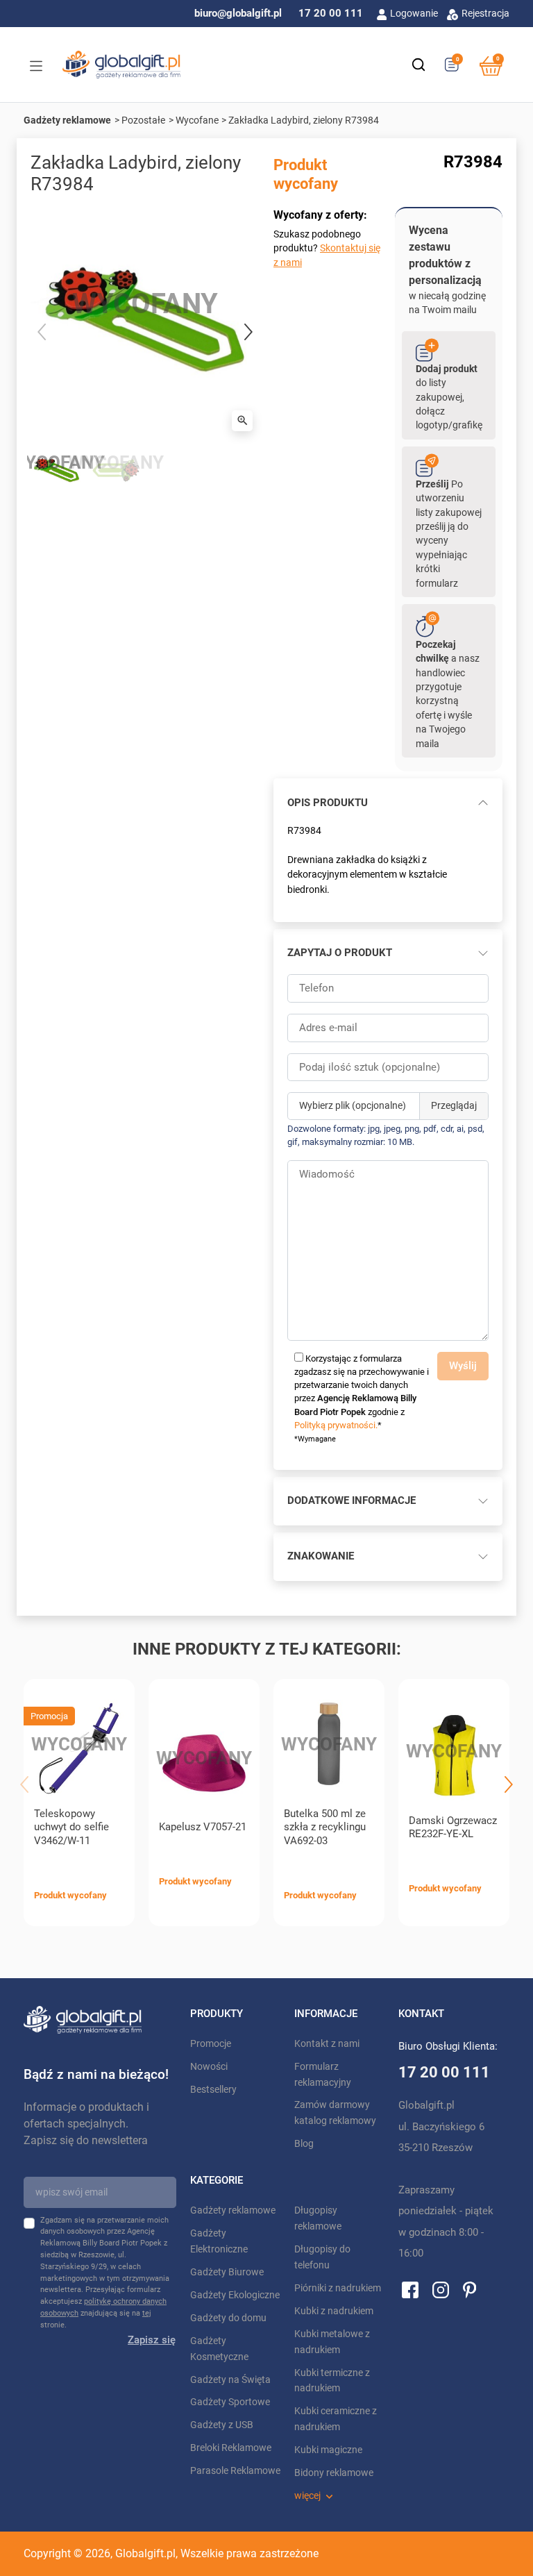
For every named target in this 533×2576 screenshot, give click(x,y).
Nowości (209, 2067)
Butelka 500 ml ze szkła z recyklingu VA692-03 (325, 1828)
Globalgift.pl (145, 2553)
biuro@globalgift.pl (238, 13)
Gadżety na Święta (230, 2380)
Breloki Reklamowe (231, 2448)
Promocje (211, 2044)
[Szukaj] (418, 65)
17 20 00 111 (331, 13)
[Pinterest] (469, 2289)
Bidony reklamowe (334, 2473)
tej (147, 2313)
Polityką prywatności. (336, 1425)
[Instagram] (441, 2289)
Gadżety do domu (228, 2318)
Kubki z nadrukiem (334, 2311)
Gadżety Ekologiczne (235, 2295)
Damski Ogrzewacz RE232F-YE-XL (453, 1828)
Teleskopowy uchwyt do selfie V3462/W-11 (71, 1828)
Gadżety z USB (222, 2425)
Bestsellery (213, 2090)
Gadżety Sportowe (230, 2402)
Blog (304, 2144)
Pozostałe (143, 120)
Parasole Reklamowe (235, 2471)
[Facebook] (410, 2289)
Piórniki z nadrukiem (338, 2288)
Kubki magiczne (328, 2450)
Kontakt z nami (327, 2044)
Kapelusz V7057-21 (203, 1827)
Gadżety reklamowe (67, 120)
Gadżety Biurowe (227, 2272)
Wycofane (197, 120)
